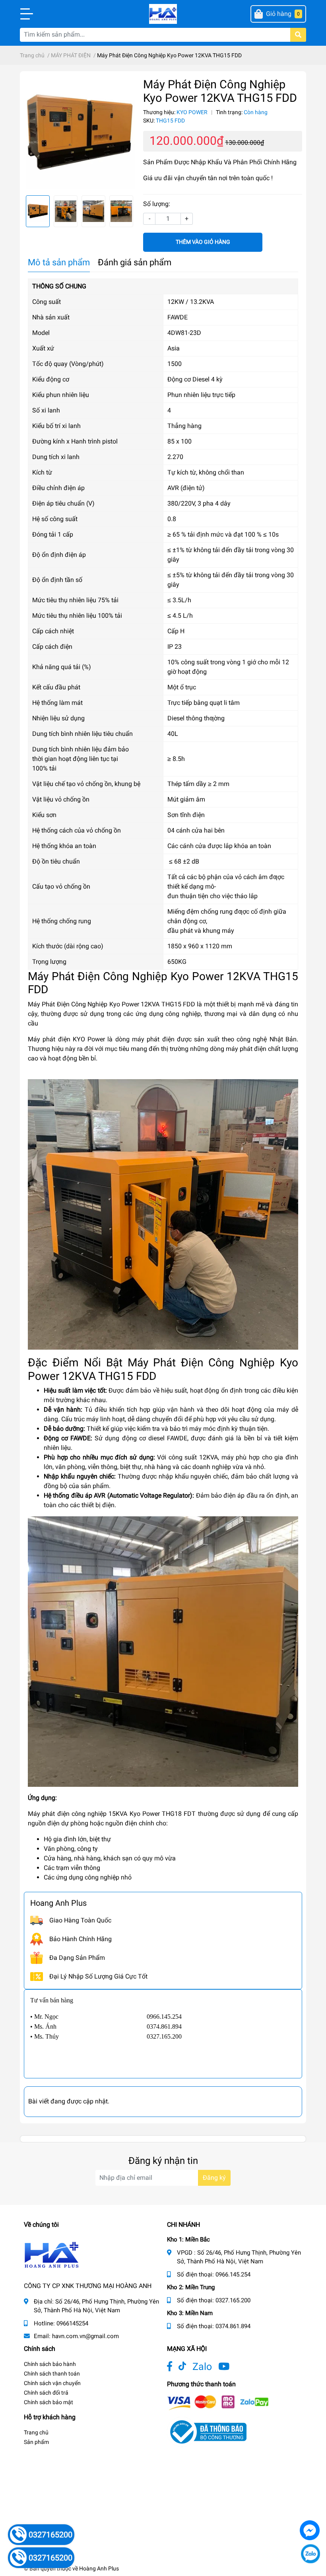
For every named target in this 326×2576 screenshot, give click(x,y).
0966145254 (72, 2323)
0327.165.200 (233, 2300)
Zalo (202, 2367)
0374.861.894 (233, 2326)
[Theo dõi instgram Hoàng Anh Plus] (224, 2367)
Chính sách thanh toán (52, 2374)
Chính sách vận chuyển (52, 2383)
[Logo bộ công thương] (207, 2431)
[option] (80, 133)
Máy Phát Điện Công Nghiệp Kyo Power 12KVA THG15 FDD (112, 1004)
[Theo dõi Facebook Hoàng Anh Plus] (170, 2367)
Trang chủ (36, 2432)
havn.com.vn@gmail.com (85, 2336)
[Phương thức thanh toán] (218, 2402)
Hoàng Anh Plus (99, 2568)
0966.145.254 (233, 2274)
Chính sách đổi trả (46, 2393)
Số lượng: (157, 204)
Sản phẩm (36, 2442)
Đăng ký (214, 2178)
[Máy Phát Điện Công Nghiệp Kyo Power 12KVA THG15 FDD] (80, 133)
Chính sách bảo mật (49, 2402)
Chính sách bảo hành (50, 2364)
